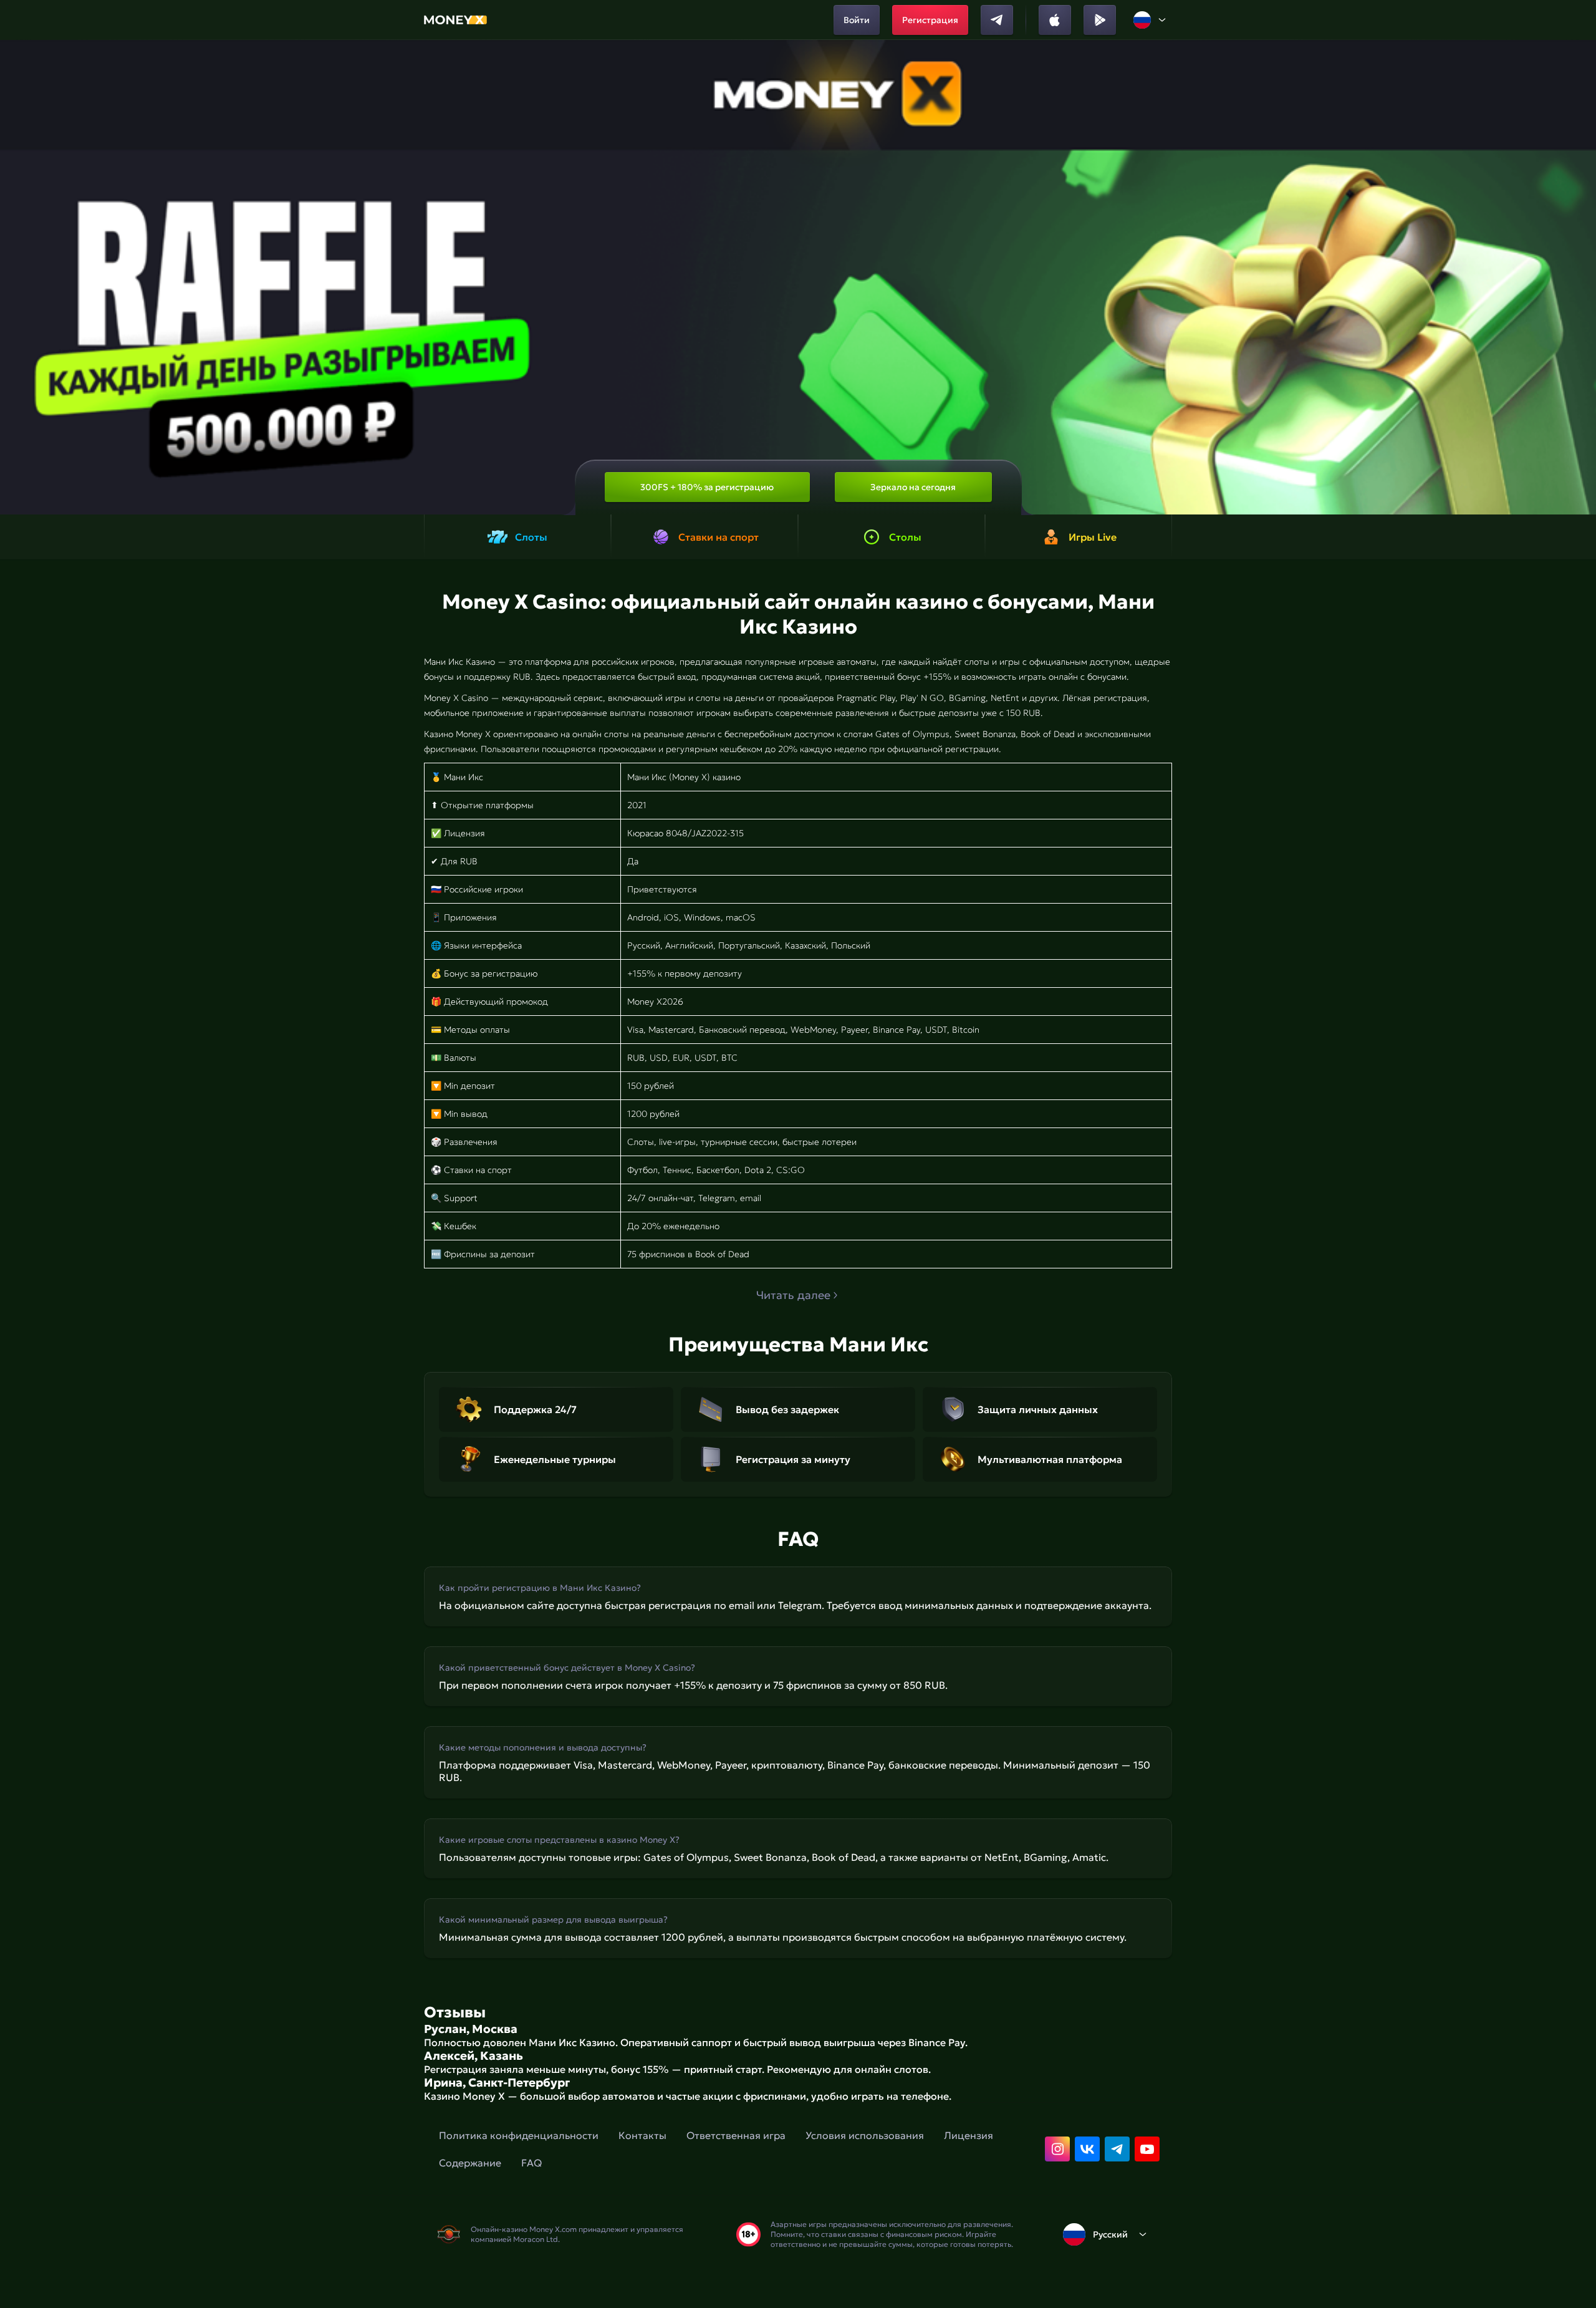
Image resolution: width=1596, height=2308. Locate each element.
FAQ (531, 2163)
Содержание (470, 2163)
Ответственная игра (736, 2135)
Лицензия (969, 2135)
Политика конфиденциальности (519, 2135)
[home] (455, 20)
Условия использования (865, 2135)
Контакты (642, 2135)
